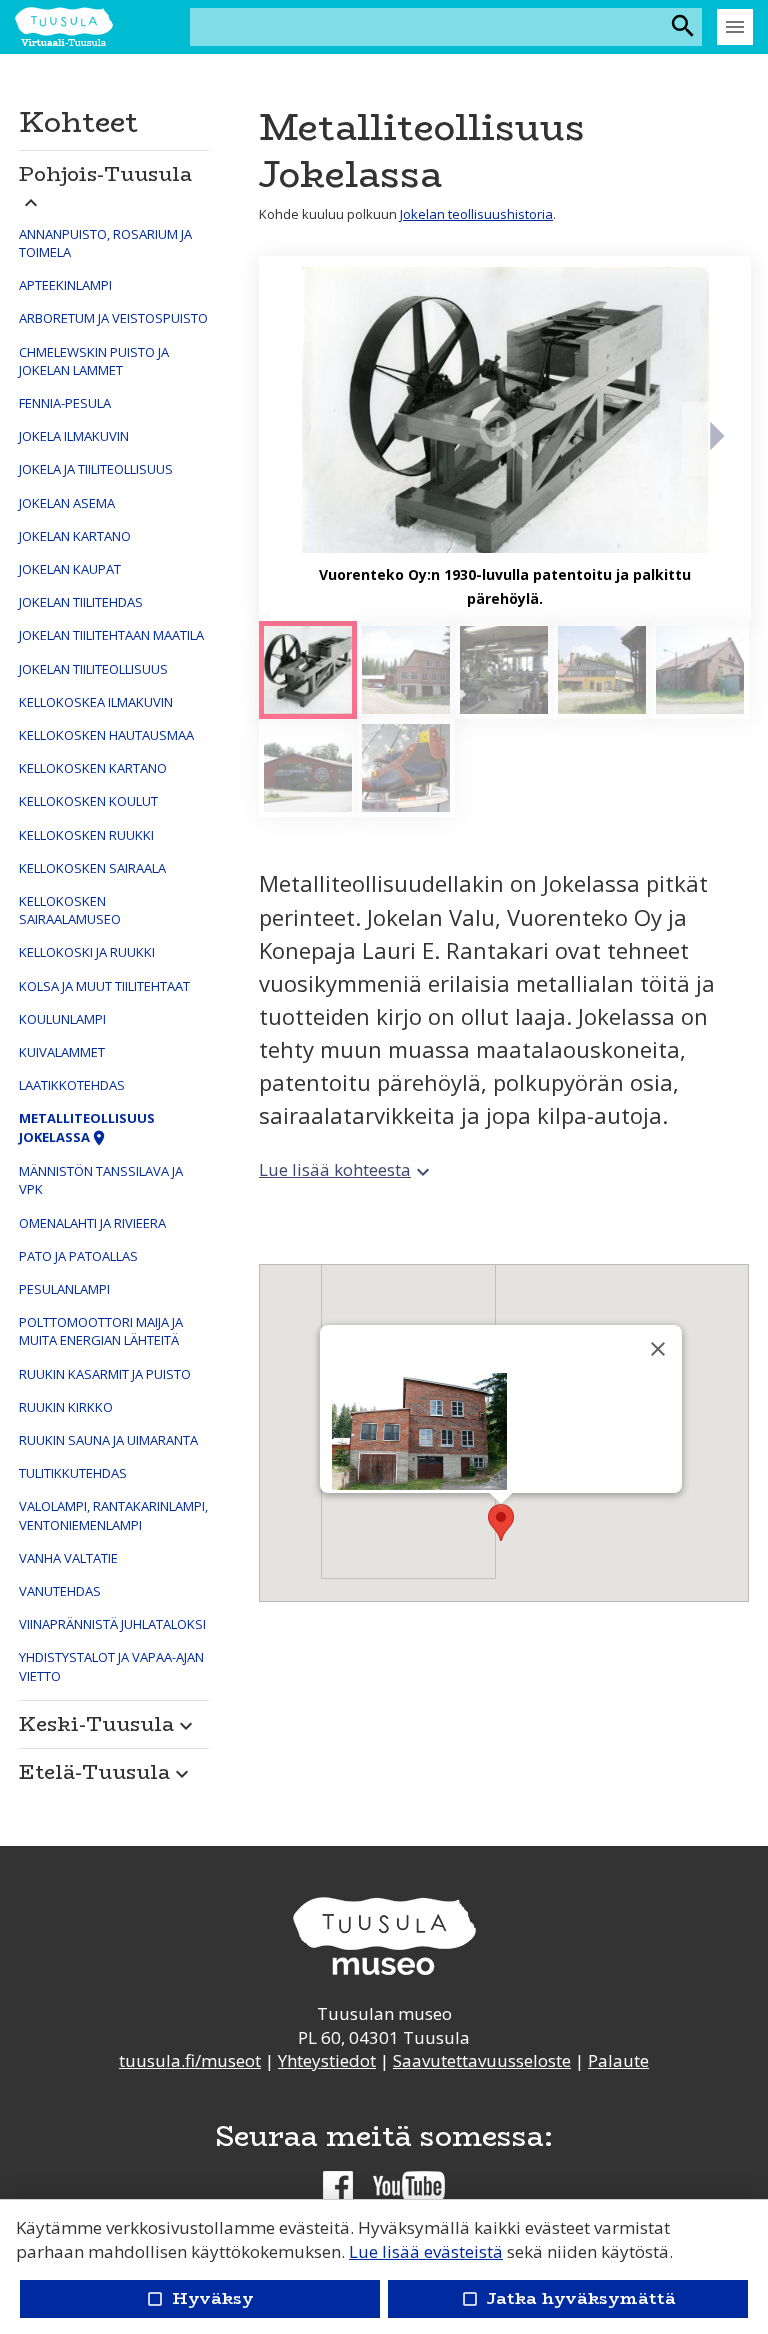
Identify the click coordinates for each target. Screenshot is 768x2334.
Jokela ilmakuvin (74, 436)
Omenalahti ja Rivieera (92, 1223)
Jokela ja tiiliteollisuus (96, 469)
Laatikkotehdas (72, 1085)
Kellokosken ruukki (86, 835)
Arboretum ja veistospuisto (113, 318)
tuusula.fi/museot (190, 2060)
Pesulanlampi (64, 1289)
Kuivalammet (62, 1052)
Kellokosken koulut (88, 801)
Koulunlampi (62, 1019)
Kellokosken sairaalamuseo (70, 910)
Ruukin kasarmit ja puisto (105, 1374)
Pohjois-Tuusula (105, 186)
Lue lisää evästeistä (426, 2251)
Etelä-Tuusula (106, 1771)
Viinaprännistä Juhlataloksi (112, 1624)
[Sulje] (658, 1349)
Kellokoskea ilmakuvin (96, 702)
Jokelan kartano (75, 536)
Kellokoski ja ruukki (87, 952)
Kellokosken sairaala (92, 868)
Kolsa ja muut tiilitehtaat (104, 986)
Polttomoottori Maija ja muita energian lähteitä (101, 1331)
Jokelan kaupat (70, 569)
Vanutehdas (60, 1591)
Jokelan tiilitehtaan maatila (111, 635)
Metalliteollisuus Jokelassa (87, 1127)
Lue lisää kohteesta (347, 1169)
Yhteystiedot (327, 2060)
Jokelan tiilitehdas (81, 602)
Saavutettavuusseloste (482, 2060)
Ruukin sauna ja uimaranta (108, 1440)
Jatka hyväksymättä (567, 2298)
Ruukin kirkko (66, 1407)
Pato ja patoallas (78, 1256)
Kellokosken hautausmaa (106, 735)
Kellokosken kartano (93, 768)
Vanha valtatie (68, 1558)
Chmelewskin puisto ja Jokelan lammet (94, 361)
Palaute (618, 2060)
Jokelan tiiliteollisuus (93, 669)
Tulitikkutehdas (73, 1473)
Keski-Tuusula (108, 1723)
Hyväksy (200, 2298)
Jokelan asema (67, 503)
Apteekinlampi (65, 285)
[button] (114, 182)
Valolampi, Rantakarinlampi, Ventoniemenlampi (113, 1515)
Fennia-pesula (65, 403)
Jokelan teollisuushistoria (476, 214)
